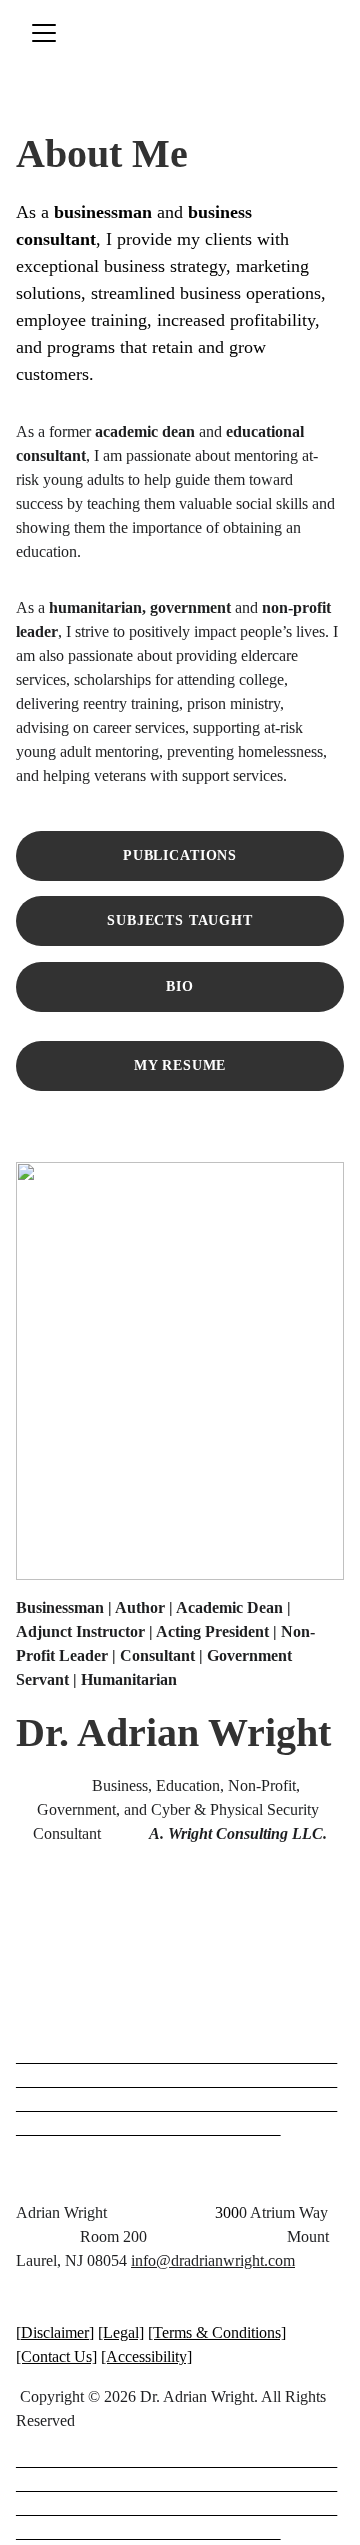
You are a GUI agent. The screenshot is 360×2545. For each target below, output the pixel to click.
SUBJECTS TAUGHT (180, 920)
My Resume (180, 1065)
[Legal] (121, 2332)
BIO (180, 986)
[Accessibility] (146, 2356)
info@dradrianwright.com (213, 2260)
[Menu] (44, 33)
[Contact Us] (56, 2356)
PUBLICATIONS (180, 855)
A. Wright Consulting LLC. (238, 1833)
